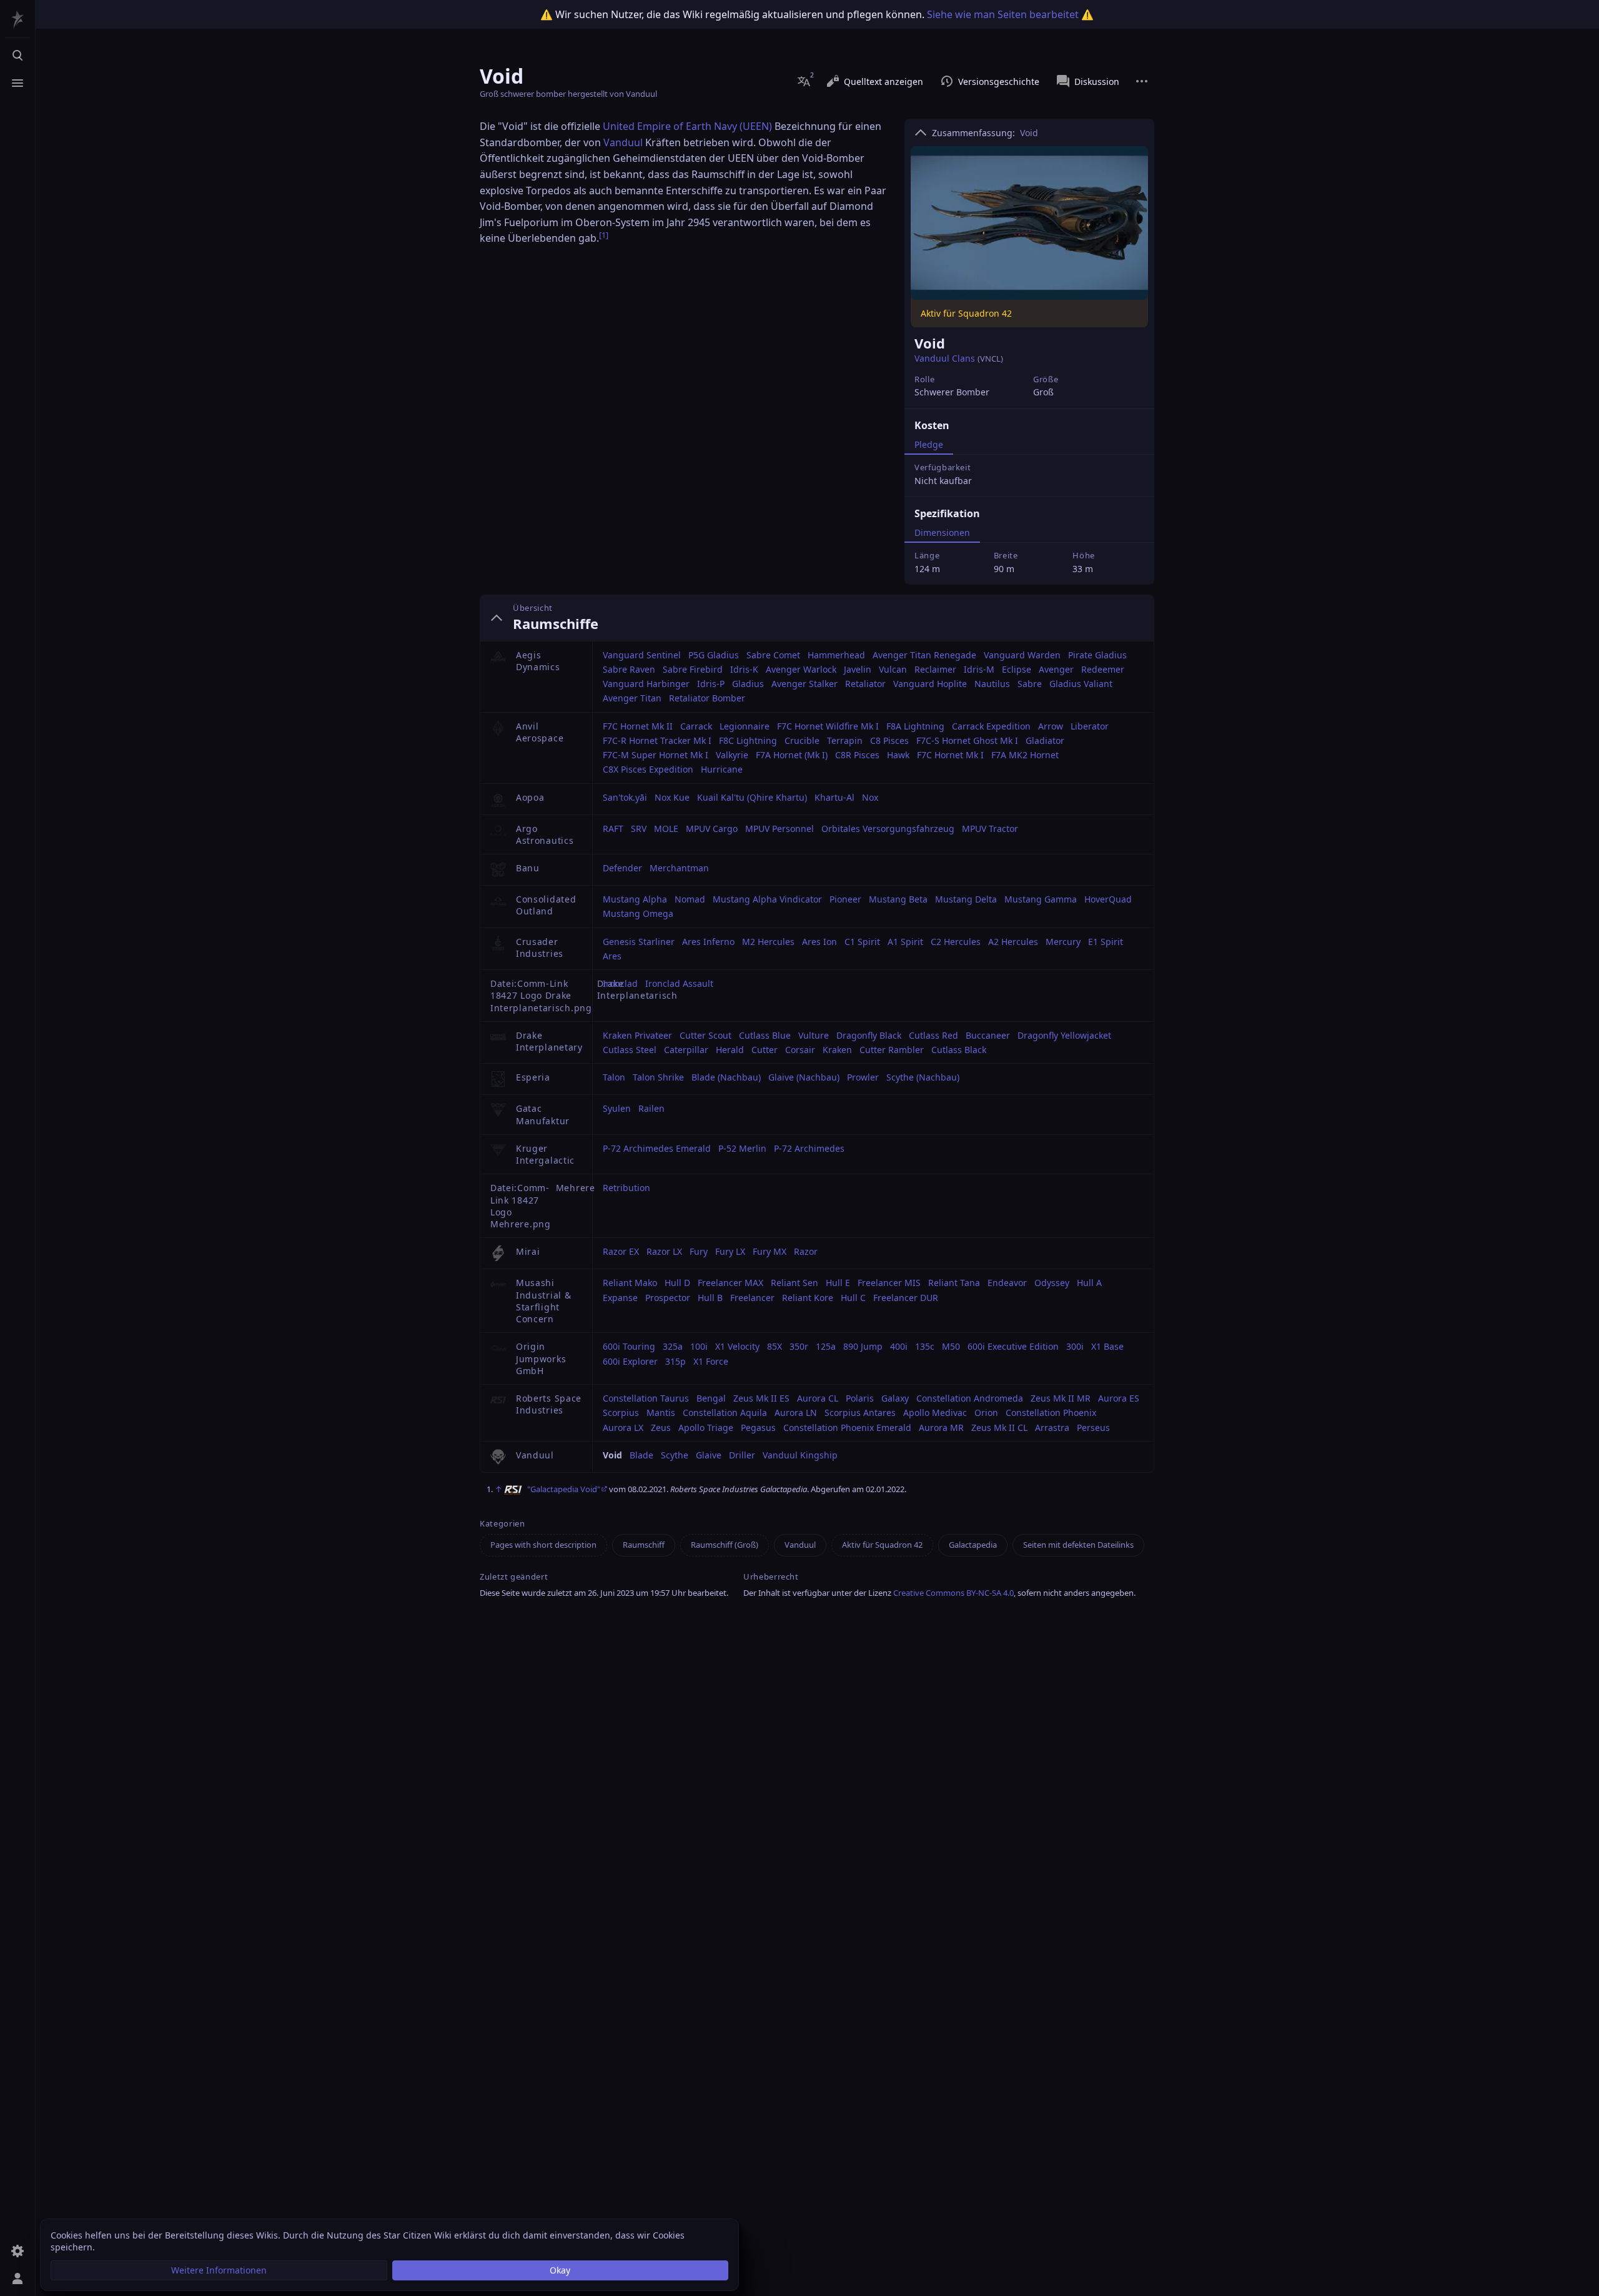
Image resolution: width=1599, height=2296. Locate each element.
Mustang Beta (898, 899)
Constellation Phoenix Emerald (847, 1428)
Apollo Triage (706, 1428)
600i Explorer (630, 1361)
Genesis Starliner (639, 942)
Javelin (858, 669)
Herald (730, 1050)
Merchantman (679, 868)
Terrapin (845, 740)
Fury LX (730, 1251)
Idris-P (711, 684)
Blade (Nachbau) (726, 1077)
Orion (986, 1413)
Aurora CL (818, 1398)
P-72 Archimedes (809, 1148)
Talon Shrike (658, 1077)
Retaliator (865, 684)
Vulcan (893, 669)
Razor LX (664, 1251)
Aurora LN (796, 1413)
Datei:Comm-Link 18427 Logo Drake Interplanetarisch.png (541, 996)
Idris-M (979, 669)
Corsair (800, 1050)
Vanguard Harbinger (646, 684)
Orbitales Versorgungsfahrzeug (888, 829)
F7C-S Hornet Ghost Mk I (967, 740)
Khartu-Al (834, 797)
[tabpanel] (1029, 471)
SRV (639, 829)
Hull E (838, 1283)
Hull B (710, 1298)
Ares (612, 956)
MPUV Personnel (780, 829)
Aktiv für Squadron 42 (882, 1545)
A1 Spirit (905, 942)
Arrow (1051, 726)
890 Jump (863, 1346)
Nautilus (992, 684)
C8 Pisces (889, 740)
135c (925, 1346)
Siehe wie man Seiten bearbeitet (1003, 14)
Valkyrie (732, 755)
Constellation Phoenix (1051, 1413)
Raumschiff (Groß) (725, 1545)
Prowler (863, 1077)
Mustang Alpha (635, 899)
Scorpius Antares (860, 1413)
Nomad (690, 899)
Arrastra (1052, 1428)
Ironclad (620, 983)
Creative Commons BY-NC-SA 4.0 (953, 1593)
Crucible (802, 740)
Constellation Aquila (725, 1413)
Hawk (898, 755)
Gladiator (1045, 740)
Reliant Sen (795, 1283)
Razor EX (621, 1251)
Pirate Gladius (1097, 655)
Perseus (1093, 1428)
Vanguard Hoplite (930, 684)
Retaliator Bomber (707, 698)
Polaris (860, 1398)
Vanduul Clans (945, 358)
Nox (870, 797)
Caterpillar (686, 1050)
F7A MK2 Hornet (1025, 755)
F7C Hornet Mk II (638, 726)
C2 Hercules (956, 942)
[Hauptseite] (17, 20)
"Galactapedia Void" (564, 1489)
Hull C (853, 1298)
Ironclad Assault (679, 983)
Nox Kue (672, 797)
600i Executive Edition (1013, 1346)
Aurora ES (1119, 1398)
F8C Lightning (748, 740)
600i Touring (629, 1346)
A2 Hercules (1013, 942)
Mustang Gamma (1041, 899)
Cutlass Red (933, 1035)
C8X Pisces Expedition (648, 769)
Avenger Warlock (801, 669)
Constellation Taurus (646, 1398)
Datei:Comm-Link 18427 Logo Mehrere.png (521, 1206)
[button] (219, 2270)
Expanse (620, 1298)
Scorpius (621, 1413)
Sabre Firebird (693, 669)
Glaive (709, 1455)
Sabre (1030, 684)
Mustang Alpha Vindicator (767, 899)
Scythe (675, 1455)
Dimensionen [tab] (942, 532)
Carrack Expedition (991, 726)
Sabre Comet (773, 655)
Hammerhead (836, 655)
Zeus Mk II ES (761, 1398)
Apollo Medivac (935, 1413)
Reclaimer (935, 669)
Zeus (661, 1428)
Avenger (1056, 669)
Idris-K (744, 669)
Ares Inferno (708, 942)
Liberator (1090, 726)
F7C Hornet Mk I (950, 755)
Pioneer (845, 899)
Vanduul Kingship (800, 1455)
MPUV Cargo (712, 829)
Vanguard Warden (1022, 655)
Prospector (668, 1298)
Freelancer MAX (730, 1283)
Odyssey (1052, 1283)
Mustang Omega (638, 913)
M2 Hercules (768, 942)
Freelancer (752, 1298)
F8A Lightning (915, 726)
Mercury (1063, 942)
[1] (604, 235)
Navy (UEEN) (743, 126)
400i (899, 1346)
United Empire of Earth (657, 126)
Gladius (748, 684)
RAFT (613, 829)
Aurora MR (941, 1428)
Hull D (677, 1283)
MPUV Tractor (990, 829)
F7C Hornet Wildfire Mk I (828, 726)
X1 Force (711, 1361)
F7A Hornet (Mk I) (792, 755)
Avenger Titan (632, 698)
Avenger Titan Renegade (924, 655)
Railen (651, 1108)
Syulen (617, 1108)
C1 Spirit (862, 942)
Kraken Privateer (637, 1035)
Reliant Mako (630, 1283)
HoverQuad (1108, 899)
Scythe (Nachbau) (923, 1077)
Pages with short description (543, 1545)
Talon (614, 1077)
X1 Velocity (737, 1346)
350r (799, 1346)
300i (1075, 1346)
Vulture (814, 1035)
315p (676, 1361)
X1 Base (1107, 1346)
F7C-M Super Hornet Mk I (656, 755)
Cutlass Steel (630, 1050)
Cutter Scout (705, 1035)
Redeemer (1103, 669)
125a (826, 1346)
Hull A (1089, 1283)
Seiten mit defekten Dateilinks (1078, 1545)
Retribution (626, 1188)
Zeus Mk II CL (999, 1428)
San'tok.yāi (625, 797)
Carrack (696, 726)
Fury (699, 1251)
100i (699, 1346)
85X (775, 1346)
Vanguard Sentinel (642, 655)
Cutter (765, 1050)
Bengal (711, 1398)
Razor (806, 1251)
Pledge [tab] (929, 444)
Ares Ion (819, 942)
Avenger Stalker (804, 684)
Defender (622, 868)
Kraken (837, 1050)
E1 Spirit (1106, 942)
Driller (742, 1455)
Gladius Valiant (1081, 684)
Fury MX (770, 1251)
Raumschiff (644, 1545)
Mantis (661, 1413)
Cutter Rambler (892, 1050)
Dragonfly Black (869, 1035)
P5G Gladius (714, 655)
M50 (951, 1346)
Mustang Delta (966, 899)
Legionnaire (745, 726)
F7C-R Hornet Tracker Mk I (657, 740)
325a (673, 1346)
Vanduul (623, 142)
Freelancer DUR (906, 1298)
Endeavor (1007, 1283)
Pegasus (758, 1428)
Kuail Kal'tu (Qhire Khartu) (752, 797)
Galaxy (895, 1398)
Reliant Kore (808, 1298)
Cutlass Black (959, 1050)
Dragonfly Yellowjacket (1064, 1035)
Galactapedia (973, 1545)
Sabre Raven (629, 669)
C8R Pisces (857, 755)
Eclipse (1017, 669)
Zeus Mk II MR (1061, 1398)
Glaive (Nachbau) (804, 1077)
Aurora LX (623, 1428)
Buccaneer (988, 1035)
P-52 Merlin (742, 1148)
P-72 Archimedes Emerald (657, 1148)
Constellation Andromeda (970, 1398)
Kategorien (502, 1524)
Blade (641, 1455)
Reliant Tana (954, 1283)
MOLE (666, 829)
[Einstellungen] (17, 2251)
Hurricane (722, 769)
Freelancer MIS (889, 1283)
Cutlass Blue (765, 1035)
